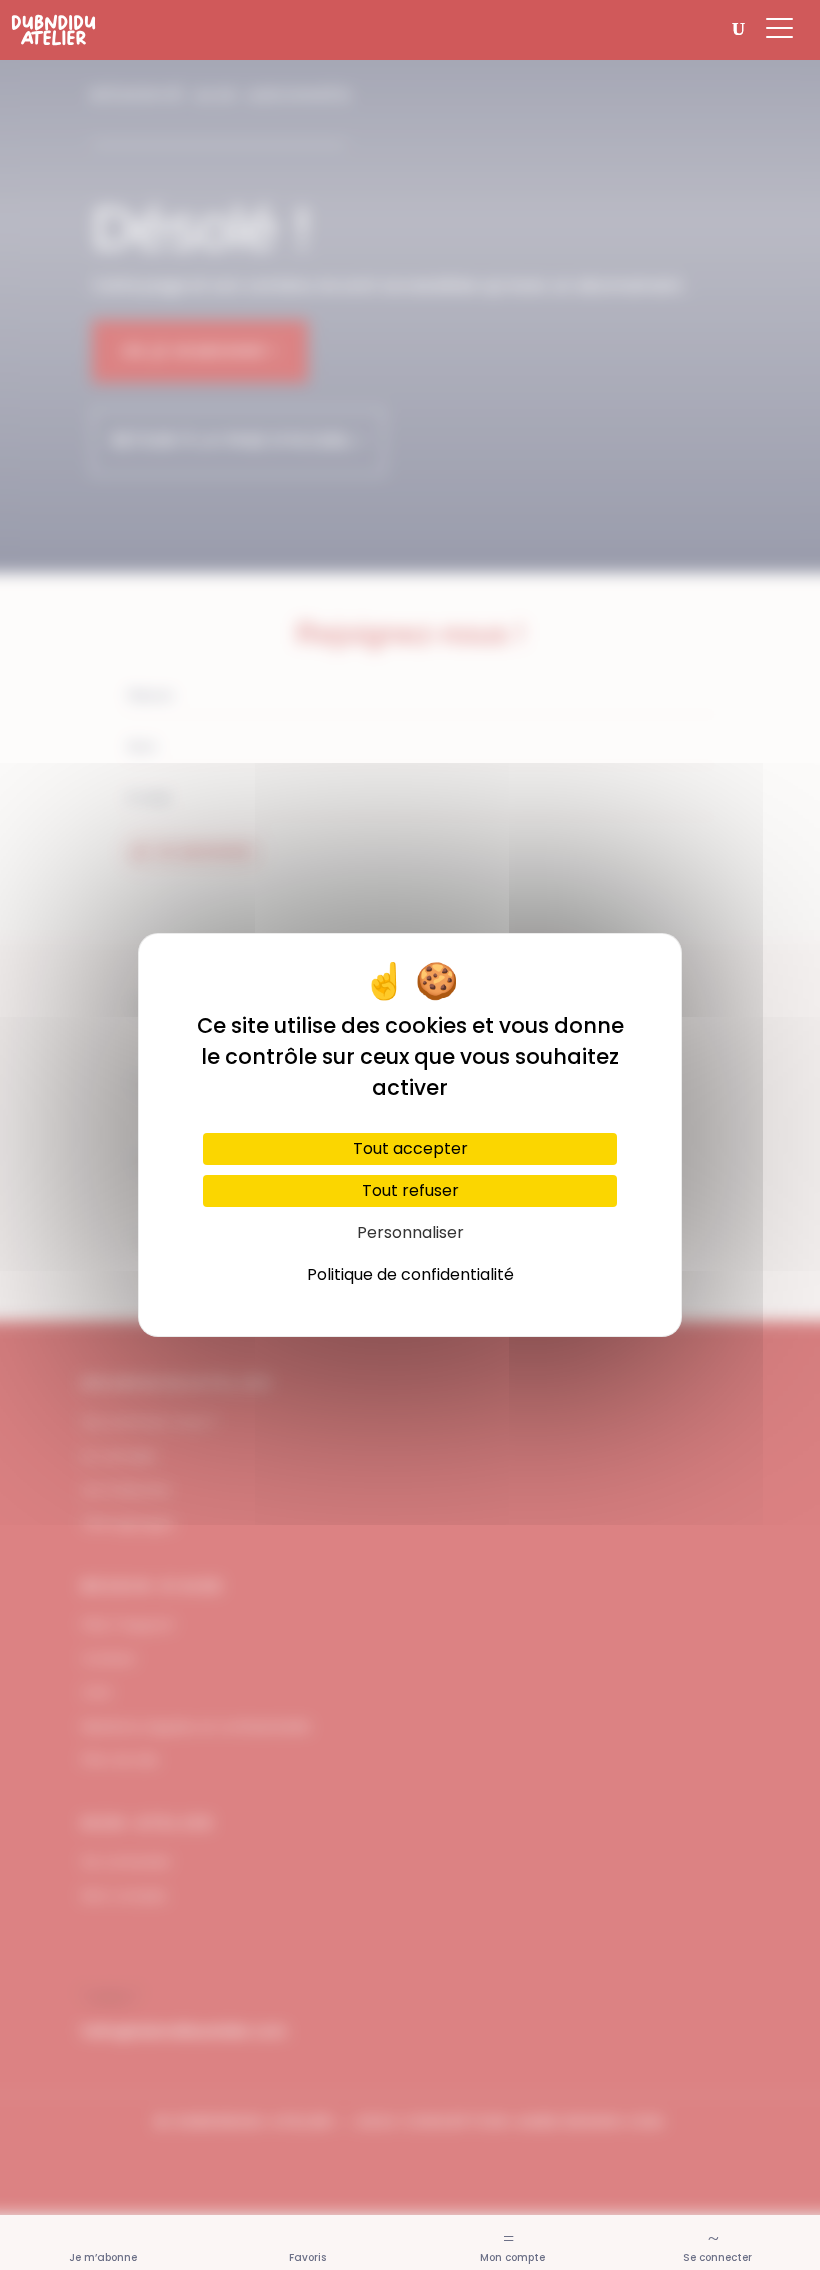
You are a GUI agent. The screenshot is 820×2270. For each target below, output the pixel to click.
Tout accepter (410, 1148)
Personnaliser (410, 1232)
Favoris (307, 2257)
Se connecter (717, 2257)
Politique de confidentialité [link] (410, 1274)
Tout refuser (410, 1190)
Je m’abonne (103, 2257)
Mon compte (512, 2257)
